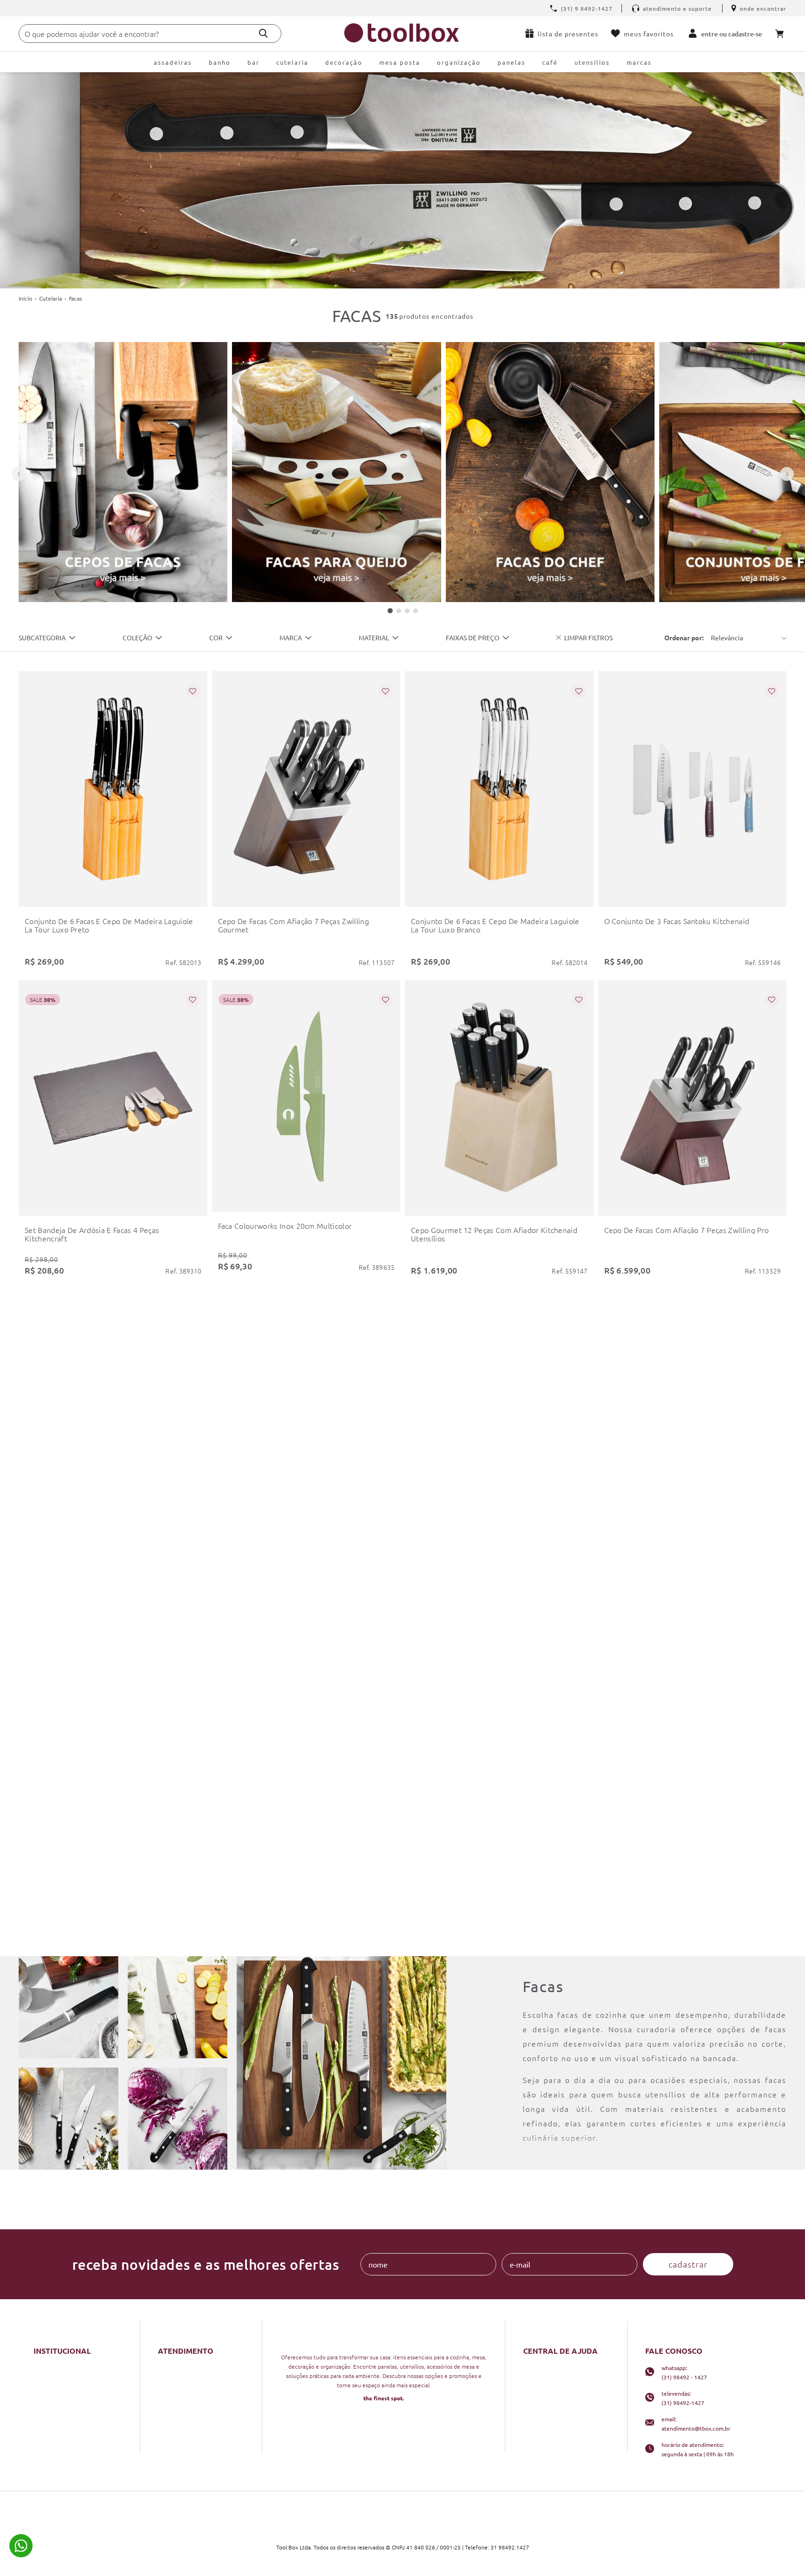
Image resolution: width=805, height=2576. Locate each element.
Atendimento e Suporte (677, 8)
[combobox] (150, 34)
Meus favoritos (649, 34)
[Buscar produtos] (263, 33)
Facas (75, 298)
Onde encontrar (763, 8)
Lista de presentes (568, 34)
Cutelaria (51, 298)
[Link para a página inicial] (25, 298)
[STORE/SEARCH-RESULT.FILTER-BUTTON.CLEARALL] (584, 637)
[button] (47, 638)
